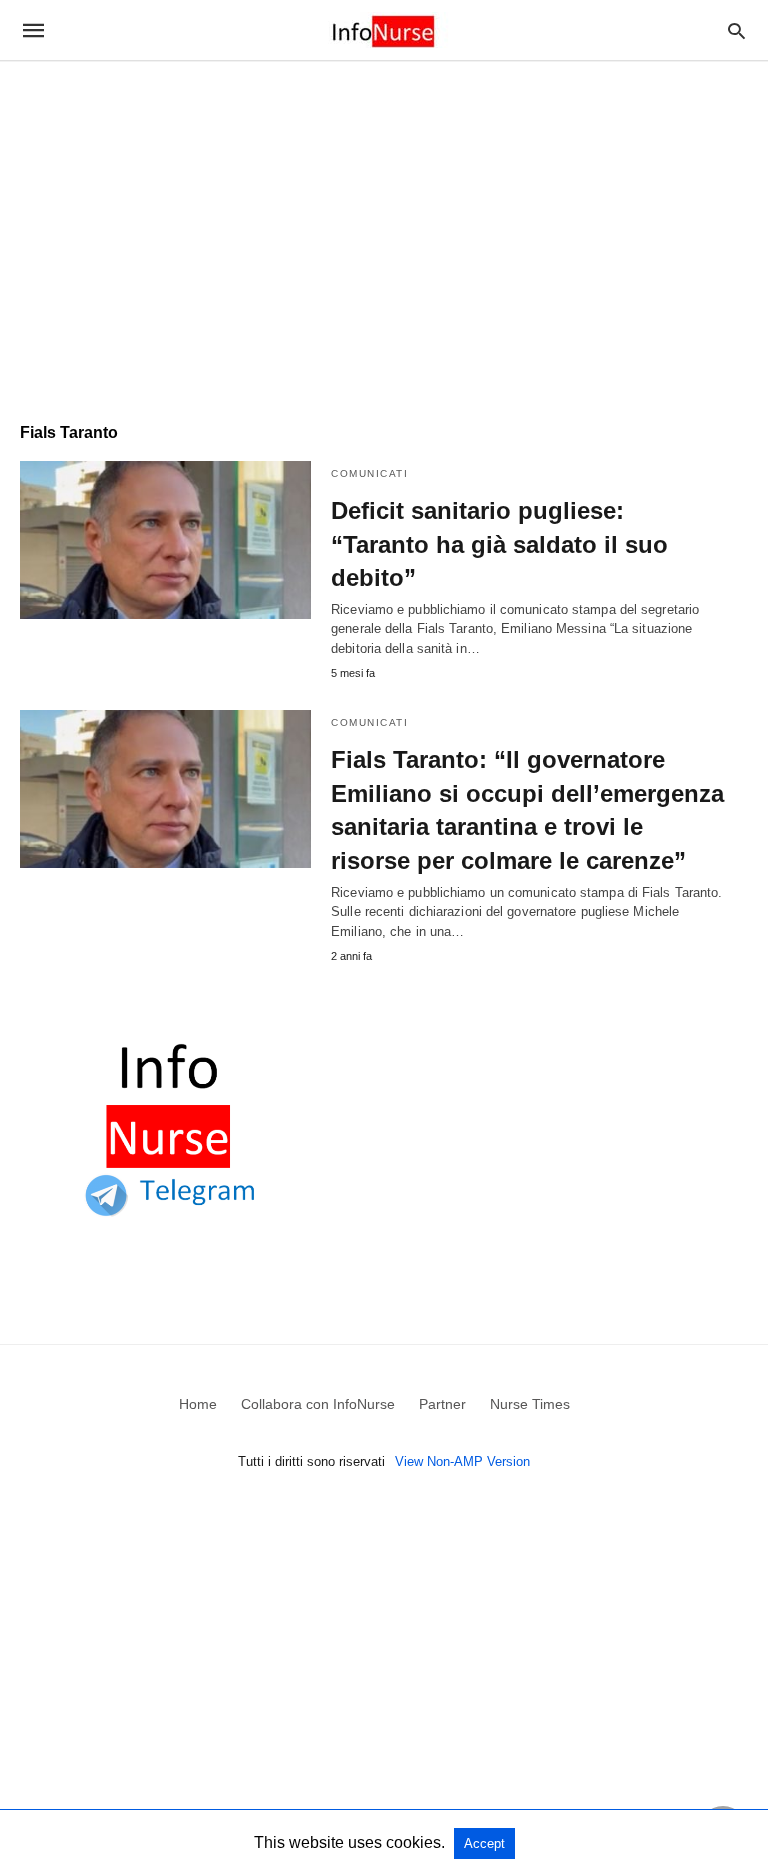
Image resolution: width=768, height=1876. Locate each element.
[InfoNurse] (383, 30)
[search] (736, 30)
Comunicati (369, 473)
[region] (384, 232)
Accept (484, 1843)
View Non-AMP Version (462, 1461)
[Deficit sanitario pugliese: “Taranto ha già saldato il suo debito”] (165, 540)
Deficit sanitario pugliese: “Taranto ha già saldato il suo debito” (499, 544)
